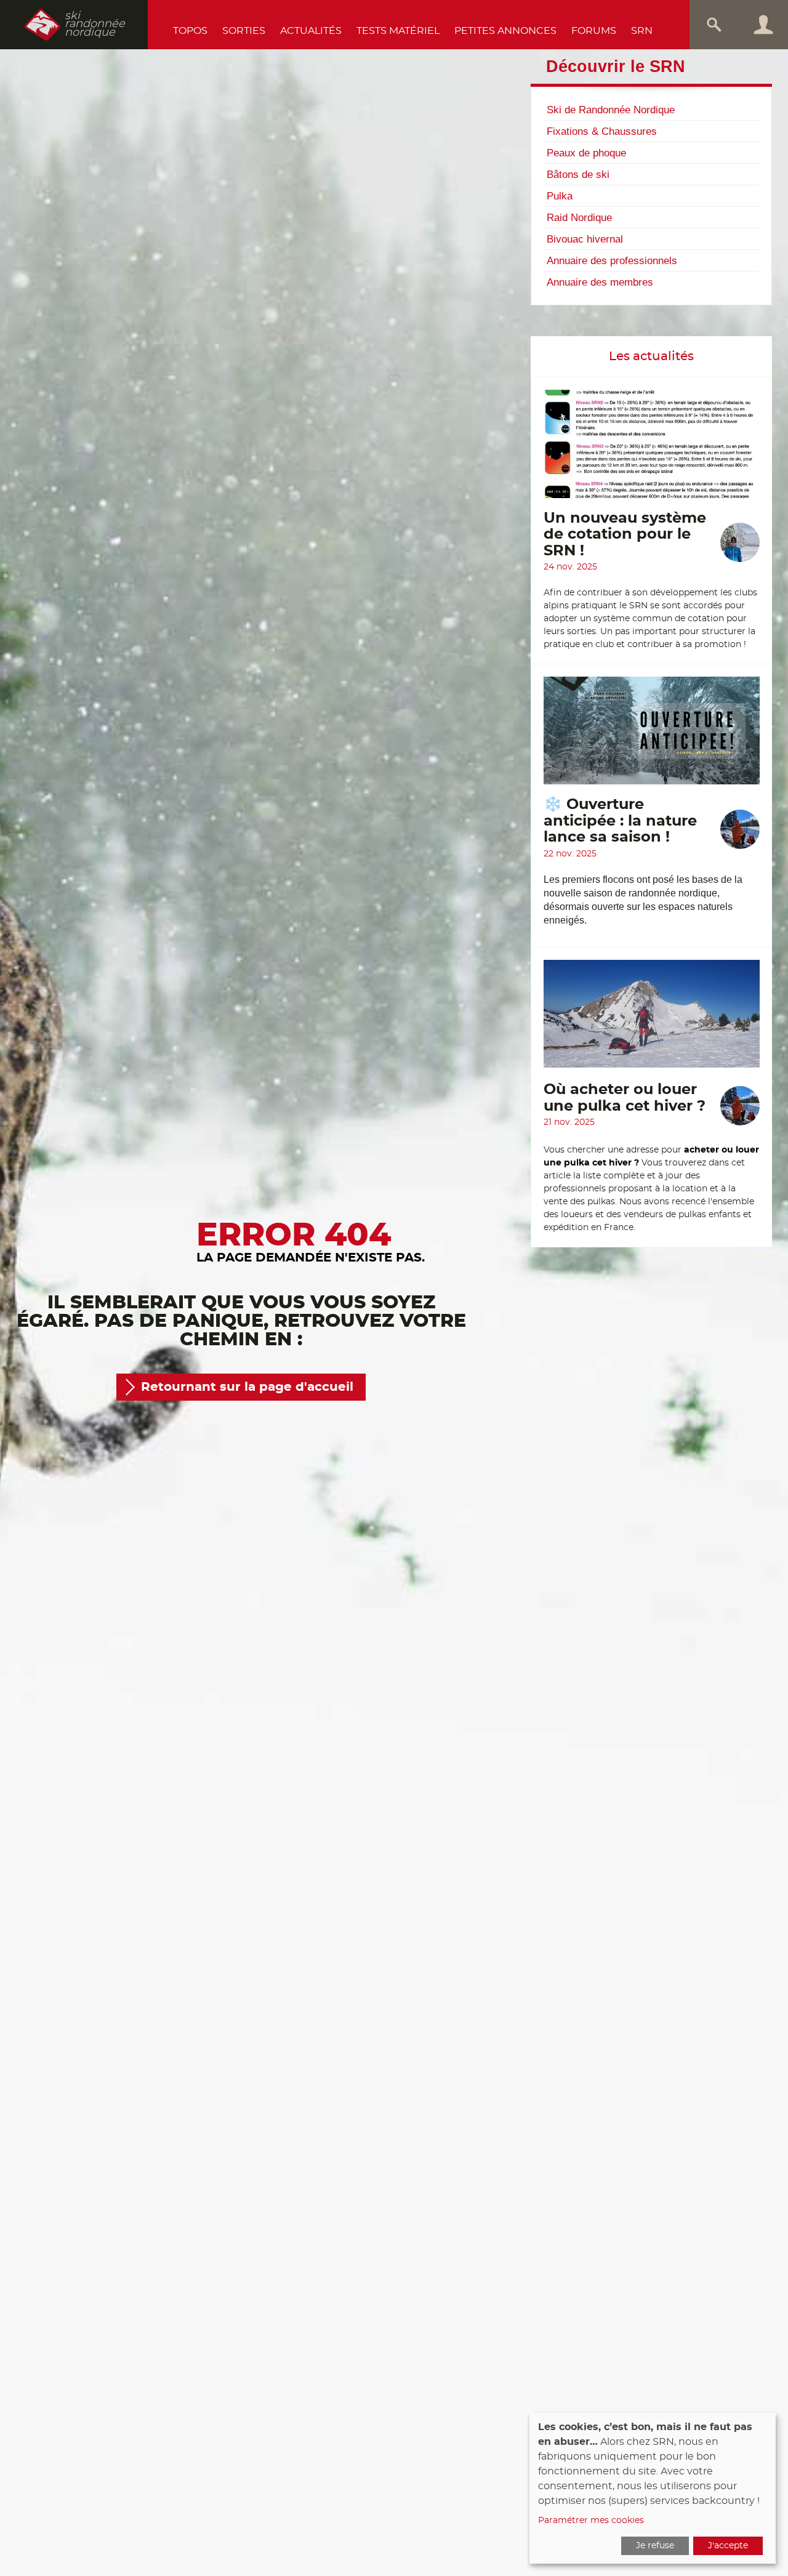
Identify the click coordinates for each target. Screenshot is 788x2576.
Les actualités (651, 356)
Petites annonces (505, 31)
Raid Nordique (579, 217)
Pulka (560, 196)
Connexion (763, 25)
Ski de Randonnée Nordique (611, 110)
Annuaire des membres (600, 282)
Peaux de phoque (586, 153)
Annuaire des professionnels (612, 260)
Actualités (311, 31)
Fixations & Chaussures (602, 131)
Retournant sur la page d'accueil (247, 1387)
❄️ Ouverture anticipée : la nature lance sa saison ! (620, 821)
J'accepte (728, 2546)
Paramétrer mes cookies (591, 2521)
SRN (642, 31)
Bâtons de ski (578, 174)
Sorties (244, 31)
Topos (190, 31)
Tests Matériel (398, 31)
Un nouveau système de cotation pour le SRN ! (625, 535)
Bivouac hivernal (585, 239)
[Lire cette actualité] (652, 450)
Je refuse (655, 2546)
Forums (594, 31)
